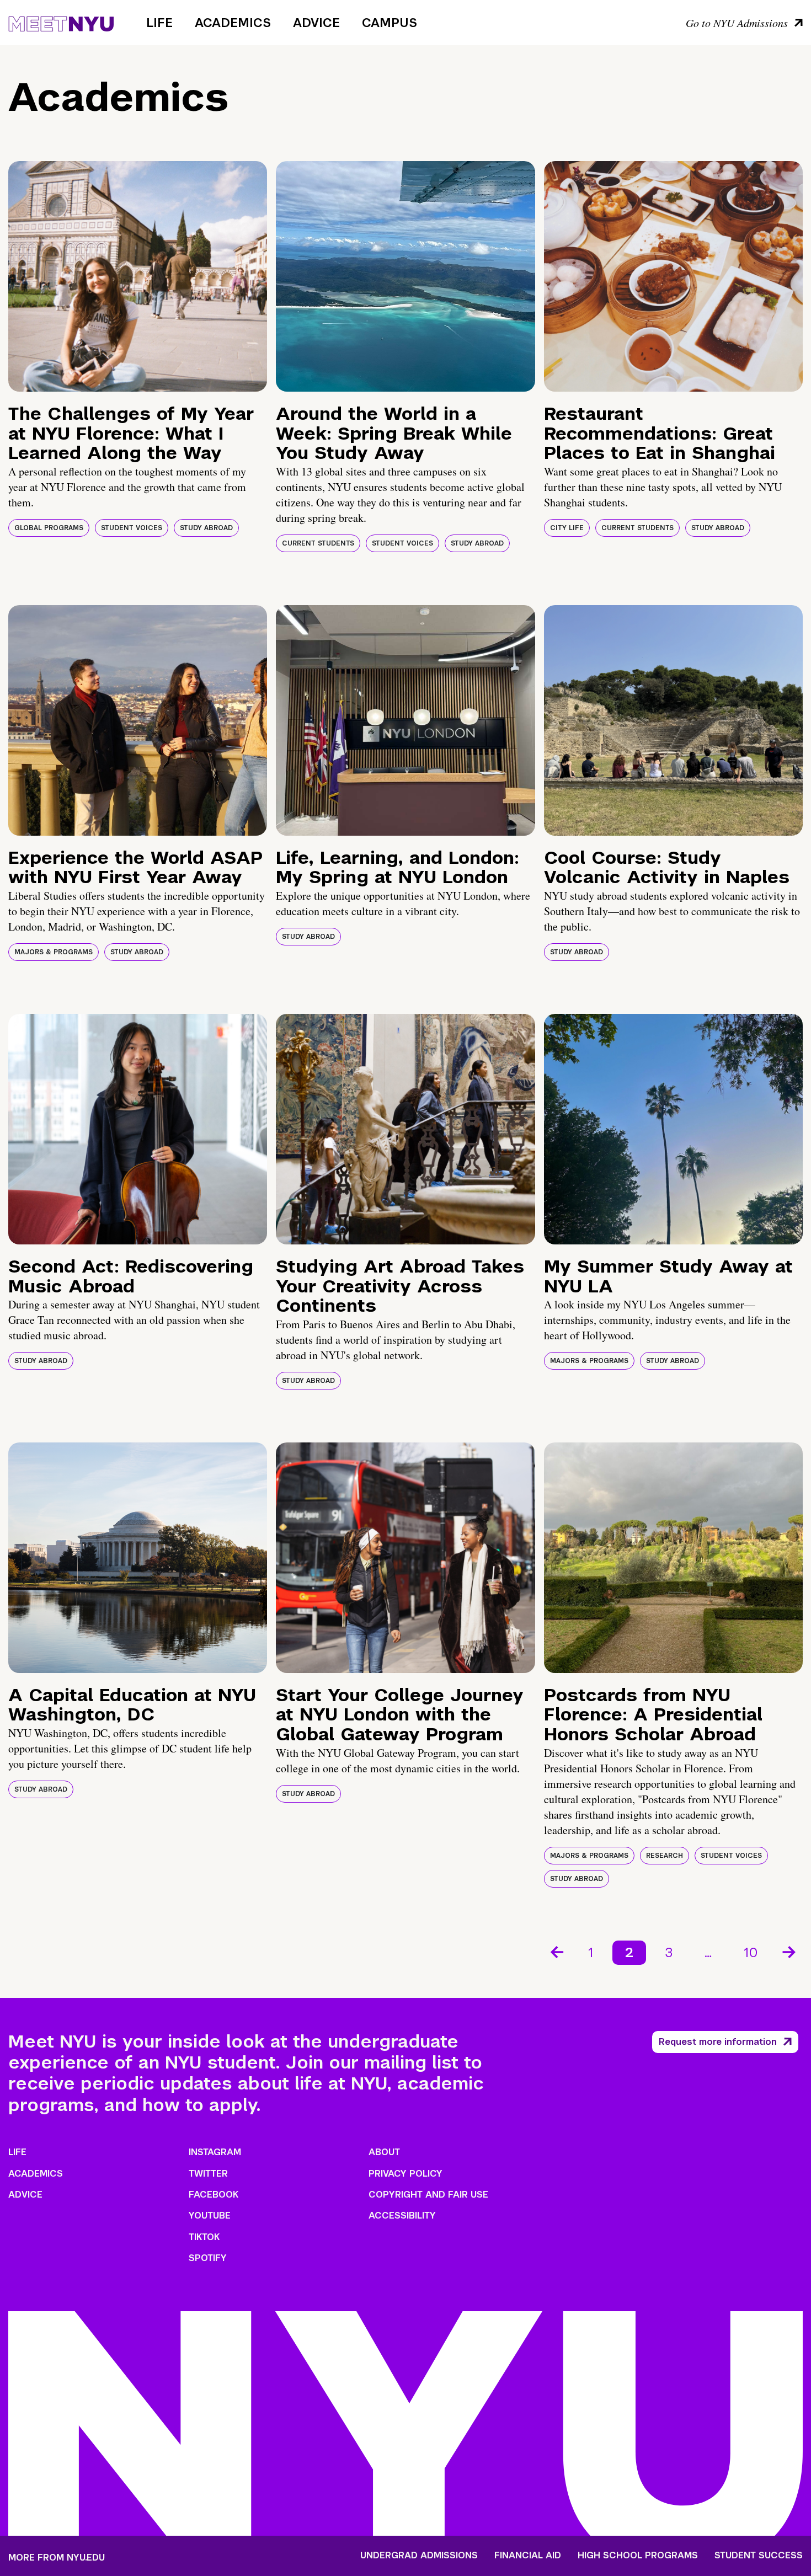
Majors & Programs (54, 952)
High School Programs (638, 2556)
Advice (316, 23)
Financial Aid (528, 2556)
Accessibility (402, 2216)
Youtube (210, 2216)
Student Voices (132, 528)
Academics (233, 23)
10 (751, 1952)
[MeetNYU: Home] (61, 22)
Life (159, 23)
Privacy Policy (405, 2174)
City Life (567, 528)
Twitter (208, 2174)
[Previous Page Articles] (556, 1951)
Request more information (718, 2042)
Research (665, 1856)
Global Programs (49, 528)
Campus (390, 23)
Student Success (759, 2556)
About (384, 2152)
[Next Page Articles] (790, 1951)
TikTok (204, 2237)
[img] (138, 276)
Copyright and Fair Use (428, 2195)
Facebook (214, 2195)
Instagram (215, 2152)
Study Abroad (206, 528)
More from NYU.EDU (57, 2558)
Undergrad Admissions (419, 2556)
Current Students (318, 543)
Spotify (208, 2258)
